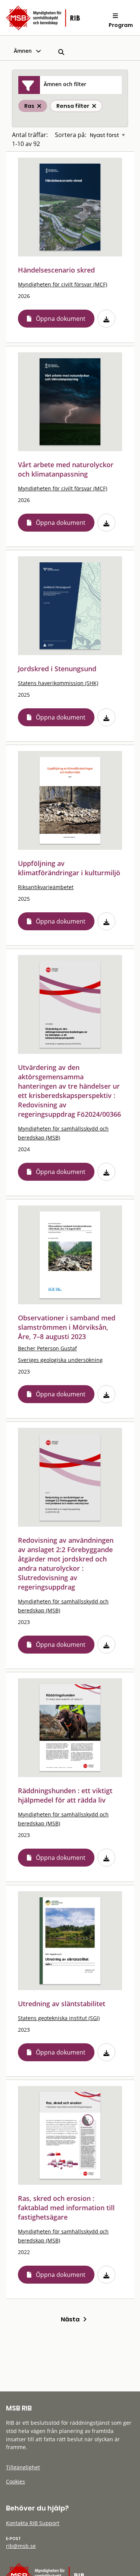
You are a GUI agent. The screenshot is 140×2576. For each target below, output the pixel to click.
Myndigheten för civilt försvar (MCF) (63, 284)
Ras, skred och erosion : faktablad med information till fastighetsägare (66, 2208)
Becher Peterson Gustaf (47, 1348)
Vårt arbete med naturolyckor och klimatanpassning (66, 469)
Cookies (15, 2481)
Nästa (72, 2319)
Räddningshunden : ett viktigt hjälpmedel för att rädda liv (65, 1795)
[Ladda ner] (106, 319)
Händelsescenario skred (56, 270)
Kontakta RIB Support (33, 2523)
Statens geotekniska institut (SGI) (59, 2018)
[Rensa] (94, 106)
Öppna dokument (61, 319)
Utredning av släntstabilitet (62, 2004)
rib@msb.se (21, 2546)
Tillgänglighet (23, 2467)
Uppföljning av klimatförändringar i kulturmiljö (69, 868)
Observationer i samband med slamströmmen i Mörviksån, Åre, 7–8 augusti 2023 (67, 1327)
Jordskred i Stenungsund (57, 669)
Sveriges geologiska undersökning (60, 1360)
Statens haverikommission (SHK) (58, 683)
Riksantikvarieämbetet (46, 887)
